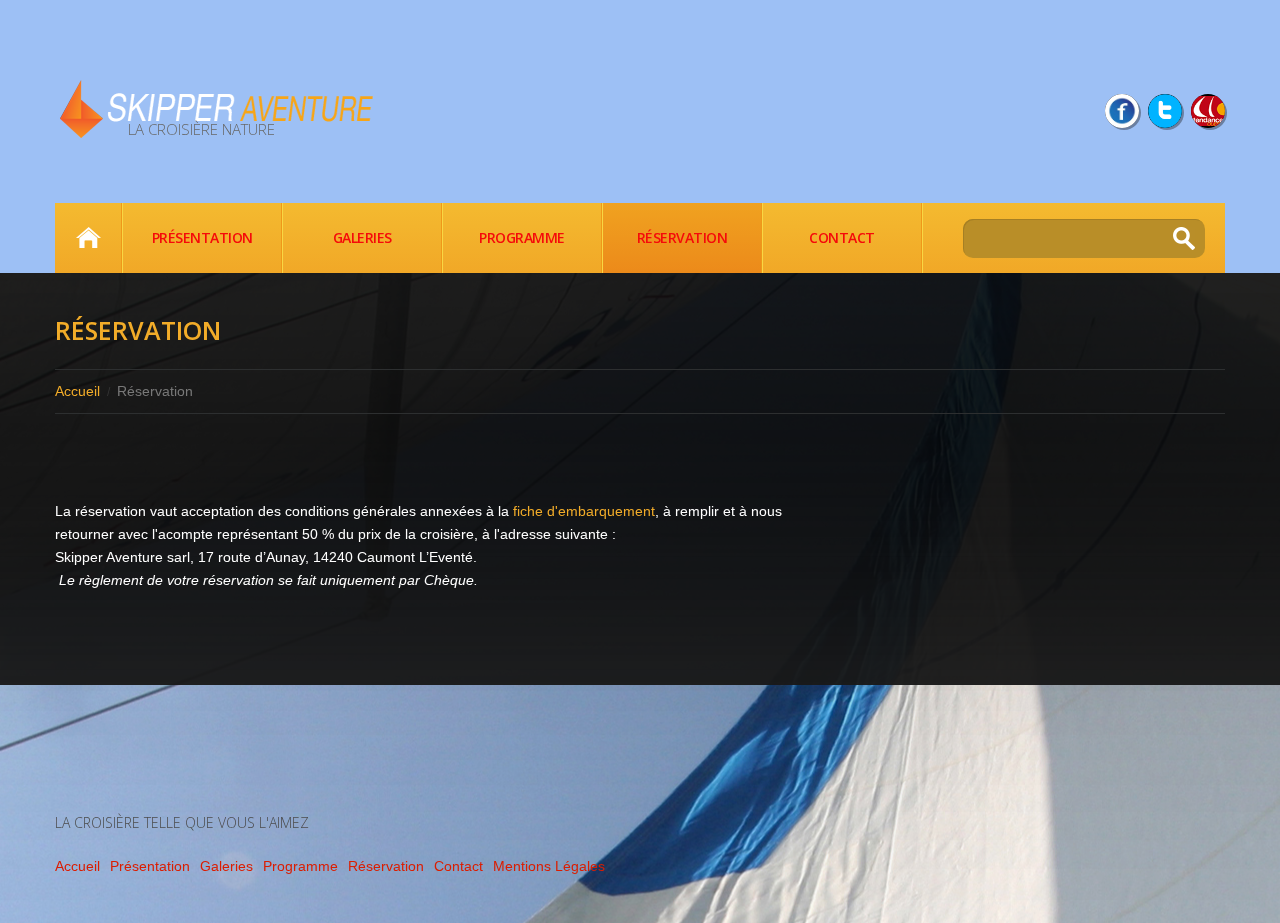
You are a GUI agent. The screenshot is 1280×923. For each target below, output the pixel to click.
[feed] (1208, 111)
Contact (842, 237)
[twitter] (1165, 111)
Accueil (88, 238)
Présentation (202, 237)
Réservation (682, 237)
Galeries (362, 237)
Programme (522, 237)
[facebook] (1122, 111)
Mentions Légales (549, 866)
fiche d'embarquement (584, 511)
